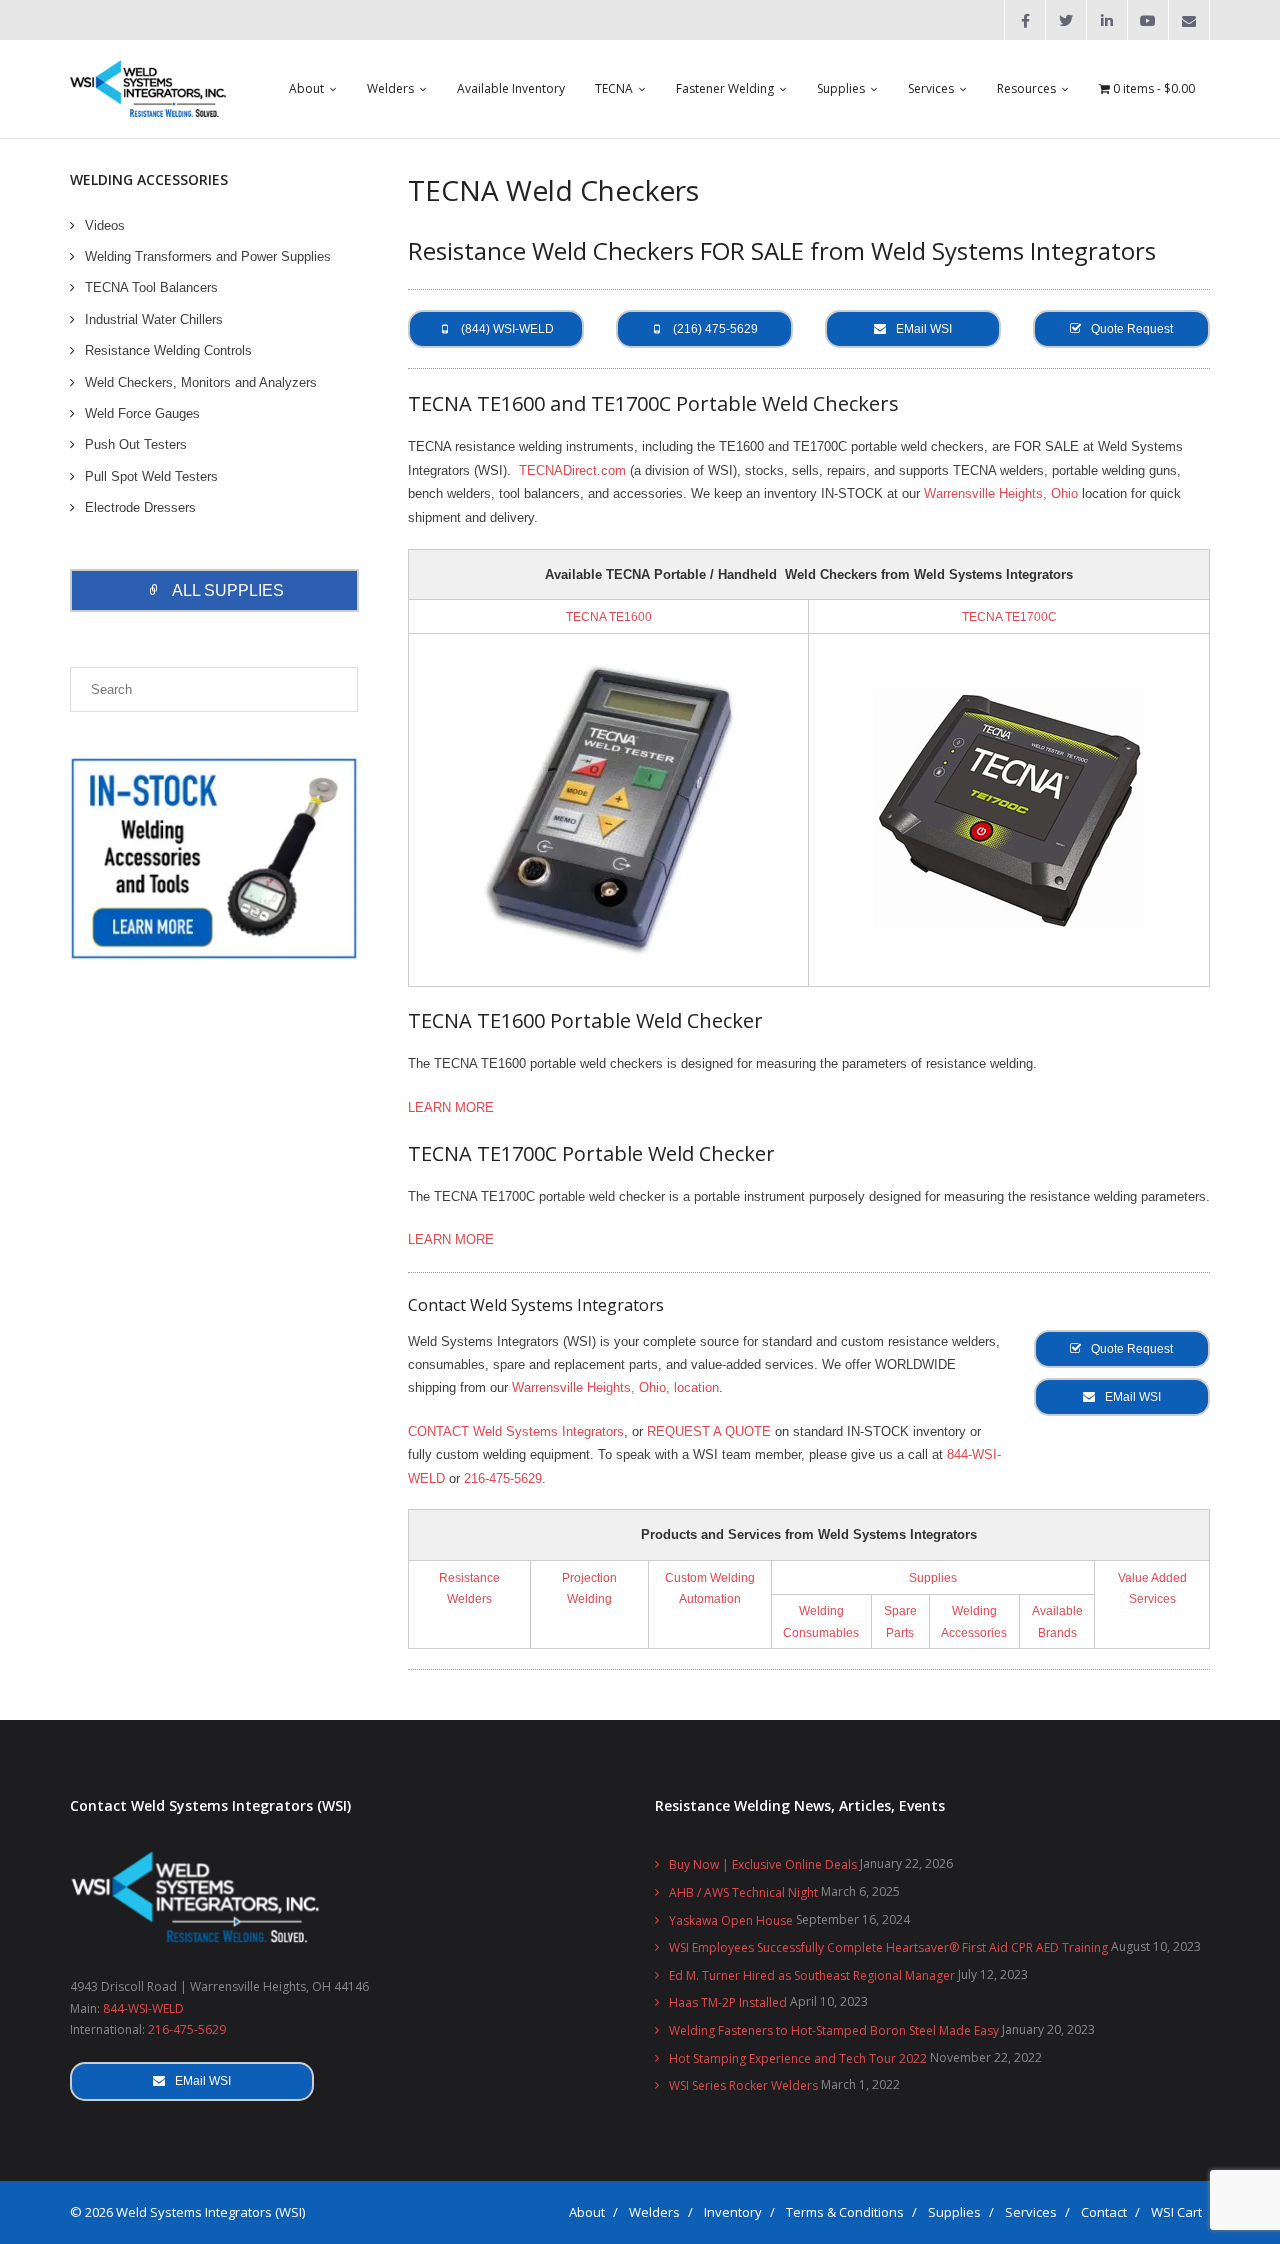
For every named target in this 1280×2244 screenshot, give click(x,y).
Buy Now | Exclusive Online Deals (763, 1864)
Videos (105, 225)
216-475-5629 (503, 1478)
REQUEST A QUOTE (709, 1431)
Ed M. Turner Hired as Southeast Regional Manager (812, 1975)
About (587, 2212)
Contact (1104, 2212)
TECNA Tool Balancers (151, 287)
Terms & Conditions (845, 2212)
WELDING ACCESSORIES (149, 179)
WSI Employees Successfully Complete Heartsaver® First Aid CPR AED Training (888, 1947)
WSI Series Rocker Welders (743, 2085)
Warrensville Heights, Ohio (1001, 493)
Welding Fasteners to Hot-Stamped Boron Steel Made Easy (834, 2030)
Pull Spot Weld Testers (151, 476)
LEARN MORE (451, 1107)
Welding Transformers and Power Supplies (208, 256)
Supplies (933, 1577)
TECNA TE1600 (609, 616)
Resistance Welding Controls (168, 350)
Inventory (733, 2212)
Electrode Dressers (140, 507)
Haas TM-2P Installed (728, 2002)
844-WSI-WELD (143, 2008)
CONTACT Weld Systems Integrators (516, 1431)
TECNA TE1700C (1009, 616)
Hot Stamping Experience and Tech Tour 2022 (798, 2058)
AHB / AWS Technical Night (743, 1892)
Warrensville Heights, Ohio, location (615, 1387)
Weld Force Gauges (142, 413)
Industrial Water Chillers (154, 319)
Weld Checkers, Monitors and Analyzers (201, 382)
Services (1031, 2212)
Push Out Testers (136, 444)
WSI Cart (1176, 2212)
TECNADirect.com (572, 470)
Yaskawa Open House (731, 1920)
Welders (654, 2212)
